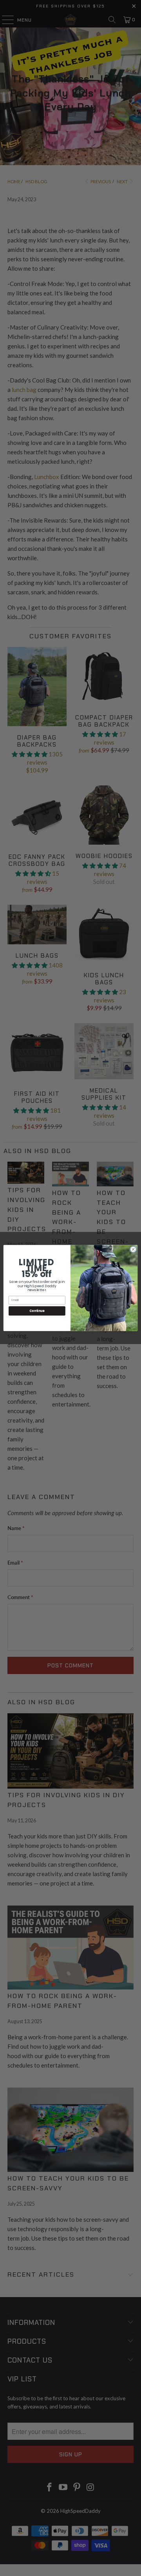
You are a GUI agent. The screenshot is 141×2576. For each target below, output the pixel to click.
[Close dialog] (133, 1249)
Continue (37, 1311)
